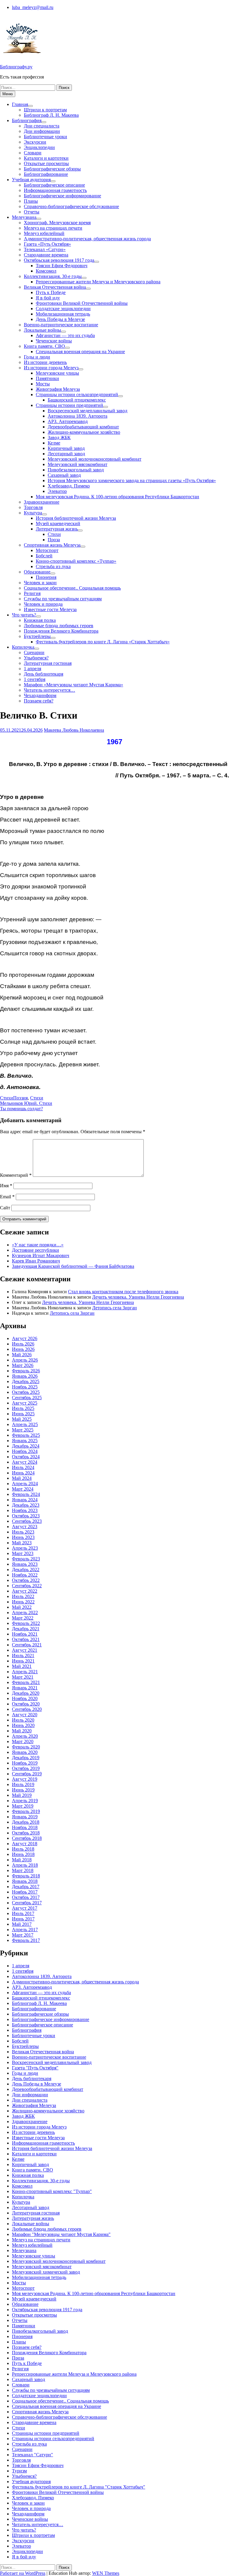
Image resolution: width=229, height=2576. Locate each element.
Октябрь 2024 (26, 1457)
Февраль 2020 (26, 1747)
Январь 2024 (25, 1500)
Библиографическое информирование (62, 196)
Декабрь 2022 (26, 1570)
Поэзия (20, 1098)
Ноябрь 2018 (25, 1827)
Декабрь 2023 (26, 1505)
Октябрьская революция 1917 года (59, 260)
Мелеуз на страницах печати (53, 228)
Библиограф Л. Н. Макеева (51, 115)
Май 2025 (22, 1419)
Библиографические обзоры (52, 169)
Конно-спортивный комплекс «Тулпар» (76, 561)
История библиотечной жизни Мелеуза (76, 518)
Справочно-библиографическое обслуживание (71, 206)
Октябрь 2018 (26, 1833)
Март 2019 (23, 1806)
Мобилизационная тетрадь (63, 314)
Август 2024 (25, 1462)
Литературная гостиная (48, 663)
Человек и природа (43, 604)
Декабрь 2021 (26, 1629)
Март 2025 (23, 1430)
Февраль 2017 (26, 1940)
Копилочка (23, 647)
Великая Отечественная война (55, 287)
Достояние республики (35, 1250)
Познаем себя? (39, 701)
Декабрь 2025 (26, 1381)
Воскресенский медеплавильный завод (88, 411)
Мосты (43, 384)
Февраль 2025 (26, 1435)
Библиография (27, 120)
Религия (32, 593)
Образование (37, 572)
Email (7, 1197)
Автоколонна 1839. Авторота (78, 416)
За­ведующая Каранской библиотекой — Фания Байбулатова (73, 1266)
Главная (20, 104)
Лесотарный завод (66, 454)
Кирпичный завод (66, 448)
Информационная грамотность (55, 190)
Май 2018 (22, 1860)
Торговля (33, 507)
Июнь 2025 (23, 1414)
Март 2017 (23, 1935)
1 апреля (33, 669)
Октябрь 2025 (26, 1392)
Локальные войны (42, 330)
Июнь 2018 (23, 1854)
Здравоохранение (42, 502)
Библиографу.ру (16, 67)
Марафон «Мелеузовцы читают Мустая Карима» (74, 685)
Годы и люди (37, 357)
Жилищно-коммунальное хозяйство (84, 432)
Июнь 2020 (23, 1725)
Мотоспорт (47, 550)
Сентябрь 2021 (27, 1645)
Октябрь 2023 (26, 1516)
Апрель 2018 (25, 1865)
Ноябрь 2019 (25, 1763)
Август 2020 (25, 1715)
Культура (33, 513)
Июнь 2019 (23, 1790)
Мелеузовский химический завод (46, 2272)
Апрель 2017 (25, 1930)
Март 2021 (23, 1677)
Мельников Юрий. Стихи (26, 1103)
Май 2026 (22, 1355)
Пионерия (46, 577)
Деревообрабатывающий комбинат (83, 427)
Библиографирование (46, 174)
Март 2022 (23, 1618)
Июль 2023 (23, 1532)
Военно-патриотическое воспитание (61, 325)
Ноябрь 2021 (25, 1634)
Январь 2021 (25, 1688)
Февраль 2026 (26, 1371)
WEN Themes (106, 2573)
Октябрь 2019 (26, 1768)
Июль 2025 (23, 1408)
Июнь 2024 (23, 1473)
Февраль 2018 (26, 1876)
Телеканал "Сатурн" (33, 2455)
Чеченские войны (54, 341)
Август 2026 (25, 1338)
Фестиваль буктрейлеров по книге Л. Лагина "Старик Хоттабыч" (79, 2487)
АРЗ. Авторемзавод (68, 421)
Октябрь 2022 (26, 1580)
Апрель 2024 (25, 1484)
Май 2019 (22, 1795)
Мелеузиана (24, 217)
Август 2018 (25, 1844)
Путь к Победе (51, 292)
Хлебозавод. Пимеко (69, 486)
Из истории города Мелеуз (51, 368)
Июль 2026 (23, 1344)
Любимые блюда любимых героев (59, 626)
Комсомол (46, 271)
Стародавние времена (46, 255)
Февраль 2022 (26, 1623)
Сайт (5, 1208)
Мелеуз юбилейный (44, 233)
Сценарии (34, 652)
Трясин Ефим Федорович (62, 266)
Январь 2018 (25, 1881)
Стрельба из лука (53, 566)
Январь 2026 (25, 1376)
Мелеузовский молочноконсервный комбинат (95, 459)
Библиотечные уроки (45, 137)
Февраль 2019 (26, 1811)
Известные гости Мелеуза (50, 609)
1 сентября (35, 679)
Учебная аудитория (31, 180)
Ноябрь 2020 (25, 1698)
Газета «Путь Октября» (47, 244)
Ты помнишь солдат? (21, 1109)
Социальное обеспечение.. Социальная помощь (72, 588)
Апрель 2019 (25, 1801)
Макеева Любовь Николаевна (74, 730)
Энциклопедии (39, 147)
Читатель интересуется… (49, 690)
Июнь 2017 (23, 1919)
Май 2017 (22, 1924)
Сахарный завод (64, 475)
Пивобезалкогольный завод (76, 470)
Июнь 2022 (23, 1602)
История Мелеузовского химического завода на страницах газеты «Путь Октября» (132, 480)
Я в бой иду (48, 298)
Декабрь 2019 (26, 1758)
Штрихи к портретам (45, 110)
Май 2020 (22, 1731)
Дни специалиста (42, 126)
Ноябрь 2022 (25, 1575)
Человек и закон (40, 583)
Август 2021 (25, 1650)
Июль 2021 (23, 1655)
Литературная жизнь (57, 529)
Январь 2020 (25, 1752)
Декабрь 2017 (26, 1887)
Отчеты (32, 212)
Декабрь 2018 (26, 1822)
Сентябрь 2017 (27, 1903)
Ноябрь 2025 (25, 1387)
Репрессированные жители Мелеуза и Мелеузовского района (98, 282)
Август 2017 (25, 1908)
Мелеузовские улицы (57, 373)
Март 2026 (23, 1365)
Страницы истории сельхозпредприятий (77, 395)
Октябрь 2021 (26, 1639)
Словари (33, 153)
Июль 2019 (23, 1784)
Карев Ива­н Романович (36, 1261)
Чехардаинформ (40, 695)
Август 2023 (25, 1527)
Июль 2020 (23, 1720)
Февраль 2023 (26, 1559)
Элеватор (57, 491)
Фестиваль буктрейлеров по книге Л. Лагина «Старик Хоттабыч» (103, 642)
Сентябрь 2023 (27, 1521)
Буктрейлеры (37, 636)
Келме (54, 443)
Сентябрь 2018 (27, 1838)
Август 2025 (25, 1403)
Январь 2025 (25, 1441)
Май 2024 (22, 1478)
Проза (54, 540)
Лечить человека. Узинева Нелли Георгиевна (138, 1297)
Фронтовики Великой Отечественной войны (82, 303)
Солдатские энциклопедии (63, 309)
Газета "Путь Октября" (35, 2068)
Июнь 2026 (23, 1349)
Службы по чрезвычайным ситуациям (63, 599)
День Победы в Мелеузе (60, 319)
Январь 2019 (25, 1817)
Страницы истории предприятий (69, 405)
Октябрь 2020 (26, 1704)
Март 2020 (23, 1741)
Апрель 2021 (25, 1672)
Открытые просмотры (46, 163)
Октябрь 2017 (26, 1897)
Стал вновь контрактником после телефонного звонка (123, 1292)
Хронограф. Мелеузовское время (57, 223)
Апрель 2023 (25, 1548)
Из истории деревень (45, 362)
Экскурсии (35, 142)
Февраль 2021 (26, 1682)
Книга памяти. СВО (44, 346)
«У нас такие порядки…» (38, 1245)
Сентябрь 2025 (27, 1398)
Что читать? (24, 615)
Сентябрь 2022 (27, 1586)
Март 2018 (23, 1870)
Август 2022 (25, 1591)
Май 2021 (22, 1666)
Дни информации (42, 131)
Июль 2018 (23, 1849)
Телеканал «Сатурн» (45, 249)
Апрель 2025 (25, 1424)
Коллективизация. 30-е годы (53, 276)
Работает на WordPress (23, 2573)
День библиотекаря (44, 674)
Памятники (47, 378)
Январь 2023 (25, 1564)
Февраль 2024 (26, 1494)
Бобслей (44, 556)
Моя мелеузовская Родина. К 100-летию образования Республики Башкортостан (117, 497)
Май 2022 (22, 1607)
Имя (6, 1186)
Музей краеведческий (58, 523)
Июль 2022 (23, 1596)
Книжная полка (40, 620)
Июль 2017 (23, 1913)
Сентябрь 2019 (27, 1774)
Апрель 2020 (25, 1736)
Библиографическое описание (54, 185)
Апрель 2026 (25, 1360)
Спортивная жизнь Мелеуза (52, 545)
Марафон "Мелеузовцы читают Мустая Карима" (61, 2234)
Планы (31, 201)
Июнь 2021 (23, 1661)
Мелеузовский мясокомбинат (78, 464)
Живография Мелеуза (58, 389)
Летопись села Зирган (114, 1308)
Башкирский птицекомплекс (77, 400)
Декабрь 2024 (26, 1446)
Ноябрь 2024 (25, 1451)
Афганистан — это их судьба (65, 335)
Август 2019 (25, 1779)
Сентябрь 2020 (27, 1709)
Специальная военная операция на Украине (80, 352)
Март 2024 (23, 1489)
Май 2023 (22, 1543)
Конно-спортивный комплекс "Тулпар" (52, 2191)
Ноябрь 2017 (25, 1892)
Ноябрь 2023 (25, 1510)
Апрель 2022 (25, 1613)
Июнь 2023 (23, 1537)
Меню (8, 94)
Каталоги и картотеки (46, 158)
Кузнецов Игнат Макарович (41, 1255)
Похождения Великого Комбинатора (61, 631)
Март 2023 (23, 1553)
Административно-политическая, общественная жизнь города (87, 239)
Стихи (54, 534)
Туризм (19, 2471)
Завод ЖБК (59, 437)
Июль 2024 (23, 1467)
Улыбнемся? (36, 658)
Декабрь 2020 (26, 1693)
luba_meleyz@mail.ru (33, 7)
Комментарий (16, 1175)
